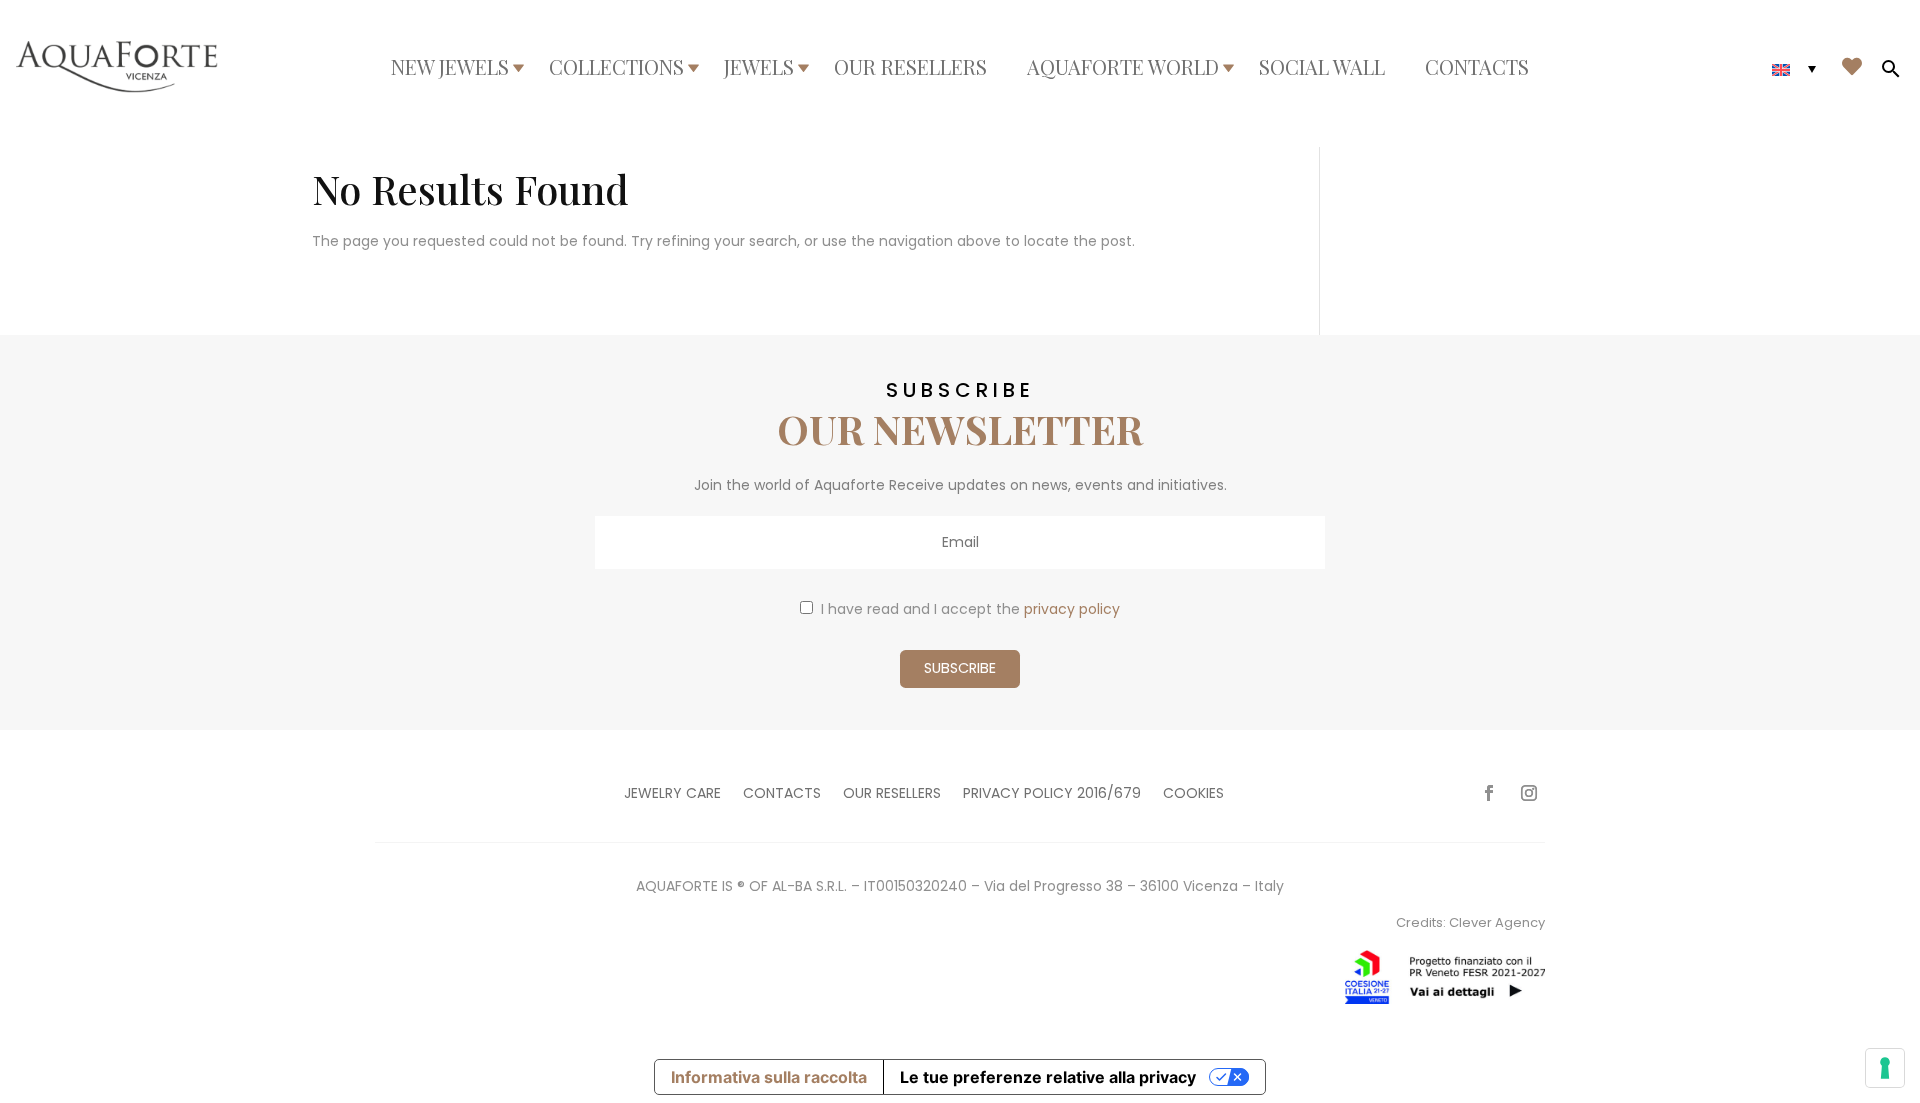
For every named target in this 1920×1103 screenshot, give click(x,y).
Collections (616, 67)
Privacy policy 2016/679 (1052, 794)
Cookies (1193, 794)
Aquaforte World (1123, 67)
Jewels (759, 67)
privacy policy (1072, 609)
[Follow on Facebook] (1489, 793)
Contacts (1477, 67)
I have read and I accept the (970, 609)
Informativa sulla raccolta (769, 1077)
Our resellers (910, 67)
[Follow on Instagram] (1529, 793)
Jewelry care (672, 794)
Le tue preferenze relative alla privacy (1048, 1077)
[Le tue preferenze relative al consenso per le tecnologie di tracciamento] (1885, 1068)
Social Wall (1322, 67)
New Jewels (450, 67)
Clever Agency (1497, 922)
